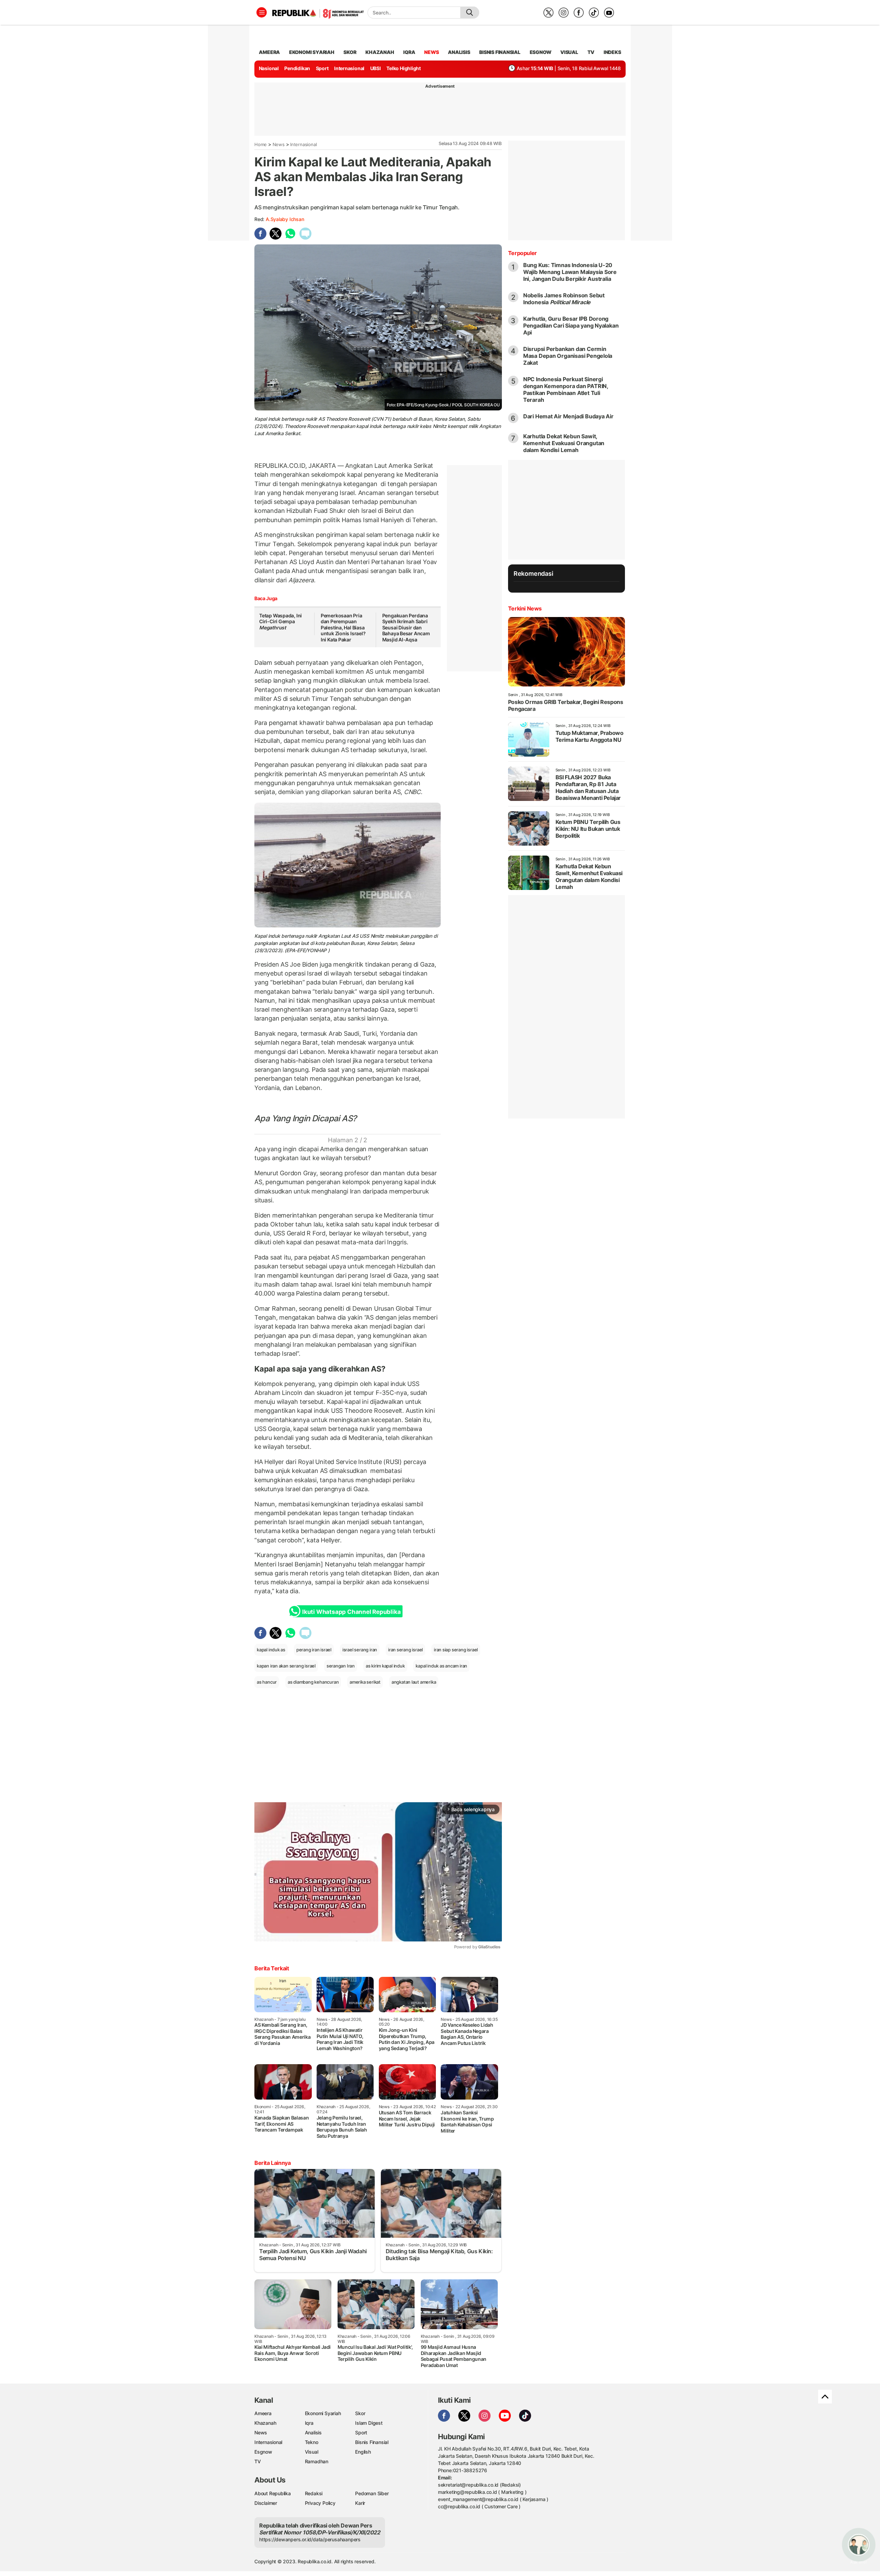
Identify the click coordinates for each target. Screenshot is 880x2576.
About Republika (273, 2493)
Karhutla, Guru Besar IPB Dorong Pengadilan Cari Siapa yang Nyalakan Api (571, 326)
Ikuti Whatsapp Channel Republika (351, 1612)
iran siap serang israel (456, 1650)
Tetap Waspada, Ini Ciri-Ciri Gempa (280, 621)
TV (591, 52)
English (363, 2452)
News (279, 144)
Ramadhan (317, 2461)
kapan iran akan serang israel (286, 1666)
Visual (312, 2452)
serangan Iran (341, 1666)
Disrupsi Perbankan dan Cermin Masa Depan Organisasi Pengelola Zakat (568, 356)
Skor (360, 2413)
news (431, 52)
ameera (269, 52)
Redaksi (314, 2493)
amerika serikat (365, 1682)
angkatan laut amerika (414, 1682)
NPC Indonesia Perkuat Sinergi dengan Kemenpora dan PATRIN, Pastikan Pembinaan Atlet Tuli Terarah (566, 389)
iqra (409, 52)
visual (569, 52)
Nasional (269, 68)
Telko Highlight (404, 68)
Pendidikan (297, 68)
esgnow (541, 52)
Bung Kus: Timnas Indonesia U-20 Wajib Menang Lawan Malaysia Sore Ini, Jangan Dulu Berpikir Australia (570, 272)
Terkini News (525, 608)
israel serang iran (360, 1650)
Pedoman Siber (372, 2493)
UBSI (376, 68)
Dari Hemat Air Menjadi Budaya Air (568, 416)
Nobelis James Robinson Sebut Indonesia (564, 299)
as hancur (267, 1682)
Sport (322, 68)
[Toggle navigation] (262, 12)
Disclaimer (266, 2503)
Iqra (309, 2423)
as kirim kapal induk (385, 1666)
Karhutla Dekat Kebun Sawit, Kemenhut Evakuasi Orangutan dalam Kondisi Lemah (564, 443)
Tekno (312, 2442)
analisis (459, 52)
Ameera (263, 2413)
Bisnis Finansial (500, 52)
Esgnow (263, 2452)
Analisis (313, 2432)
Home (261, 144)
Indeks (612, 52)
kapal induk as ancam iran (441, 1666)
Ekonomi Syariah (312, 52)
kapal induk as (271, 1650)
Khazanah (265, 2423)
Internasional (349, 68)
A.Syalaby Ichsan (285, 219)
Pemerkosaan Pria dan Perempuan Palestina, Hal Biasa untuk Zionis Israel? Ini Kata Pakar (343, 628)
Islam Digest (369, 2423)
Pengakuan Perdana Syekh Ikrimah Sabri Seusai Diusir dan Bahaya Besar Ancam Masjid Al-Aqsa (406, 628)
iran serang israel (405, 1650)
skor (350, 52)
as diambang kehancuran (313, 1682)
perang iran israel (314, 1650)
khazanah (380, 52)
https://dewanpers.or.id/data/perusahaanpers (310, 2539)
